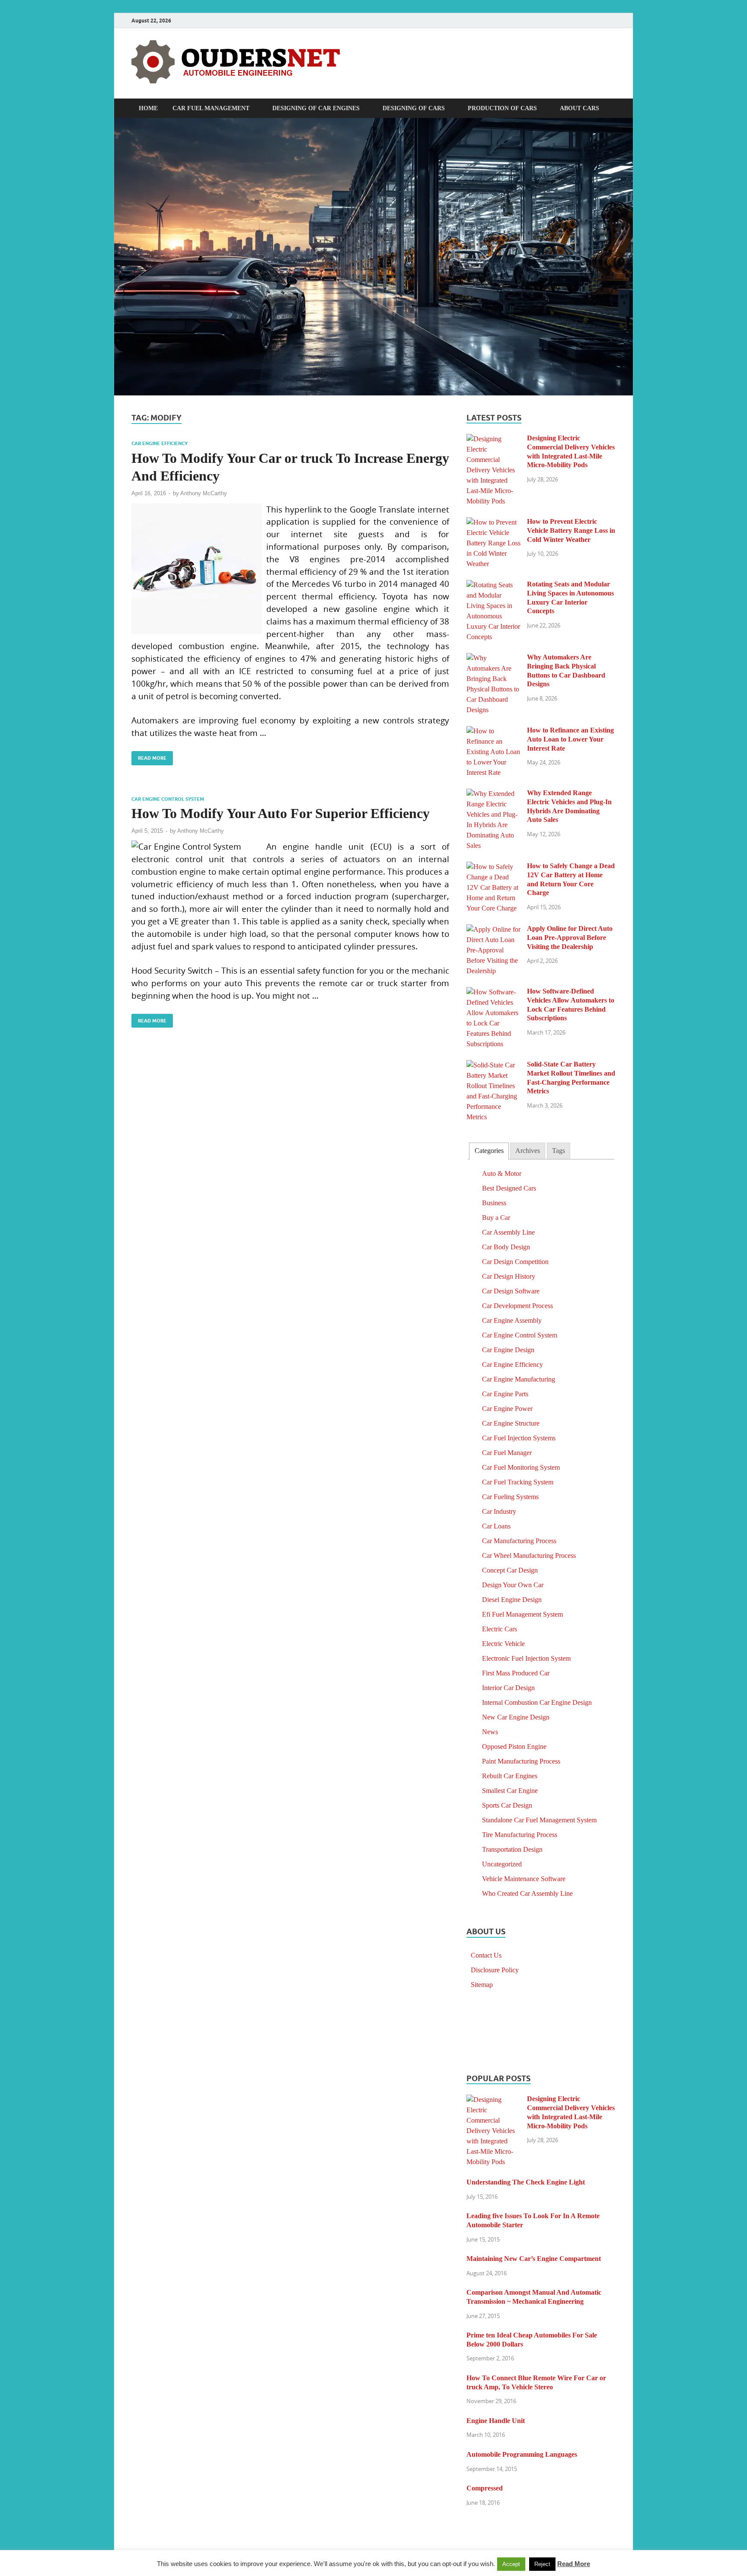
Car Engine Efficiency (160, 443)
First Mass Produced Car (516, 1673)
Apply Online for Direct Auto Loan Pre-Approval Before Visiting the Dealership (570, 938)
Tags (559, 1151)
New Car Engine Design (516, 1717)
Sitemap (482, 1985)
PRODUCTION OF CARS (502, 108)
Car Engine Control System (168, 799)
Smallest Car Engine (510, 1791)
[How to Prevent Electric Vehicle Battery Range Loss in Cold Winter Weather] (493, 522)
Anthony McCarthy (204, 493)
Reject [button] (542, 2564)
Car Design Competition (515, 1262)
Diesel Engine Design (512, 1600)
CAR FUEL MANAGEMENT (211, 108)
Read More (149, 756)
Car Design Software (511, 1291)
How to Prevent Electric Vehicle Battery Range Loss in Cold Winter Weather (571, 530)
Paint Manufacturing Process (521, 1761)
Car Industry (499, 1511)
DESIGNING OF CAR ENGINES (316, 108)
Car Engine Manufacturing (519, 1379)
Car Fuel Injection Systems (519, 1438)
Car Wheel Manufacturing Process (529, 1555)
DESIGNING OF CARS (414, 108)
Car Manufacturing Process (519, 1541)
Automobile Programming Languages (522, 2454)
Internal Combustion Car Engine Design (537, 1702)
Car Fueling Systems (510, 1497)
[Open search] (611, 108)
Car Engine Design (508, 1350)
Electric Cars (500, 1629)
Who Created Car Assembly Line (527, 1893)
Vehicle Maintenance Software (524, 1879)
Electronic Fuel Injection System (526, 1658)
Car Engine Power (507, 1409)
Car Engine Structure (511, 1423)
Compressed (485, 2488)
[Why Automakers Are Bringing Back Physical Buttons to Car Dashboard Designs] (493, 658)
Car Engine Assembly (512, 1320)
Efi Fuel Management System (522, 1614)
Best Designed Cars (509, 1188)
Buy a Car (496, 1218)
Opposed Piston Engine (514, 1747)
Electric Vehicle (503, 1644)
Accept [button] (511, 2564)
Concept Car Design (510, 1570)
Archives (528, 1151)
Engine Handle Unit (496, 2421)
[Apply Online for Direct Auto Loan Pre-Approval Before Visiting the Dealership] (493, 929)
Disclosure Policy (495, 1970)
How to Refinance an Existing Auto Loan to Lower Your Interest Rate (570, 739)
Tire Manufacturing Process (520, 1835)
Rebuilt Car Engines (510, 1776)
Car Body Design (506, 1247)
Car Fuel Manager (507, 1453)
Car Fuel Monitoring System (521, 1467)
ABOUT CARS (579, 108)
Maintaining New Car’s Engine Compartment (534, 2259)
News (490, 1732)
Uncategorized (502, 1864)
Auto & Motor (502, 1173)
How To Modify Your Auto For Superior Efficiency (281, 813)
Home (148, 108)
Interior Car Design (508, 1688)
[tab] (489, 1151)
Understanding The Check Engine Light (526, 2182)
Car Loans (496, 1526)
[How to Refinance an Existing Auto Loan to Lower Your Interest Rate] (493, 731)
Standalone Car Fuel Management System (539, 1820)
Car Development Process (517, 1306)
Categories (489, 1151)
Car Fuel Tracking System (518, 1482)
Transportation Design (512, 1849)
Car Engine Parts (505, 1394)
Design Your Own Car (513, 1585)
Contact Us (486, 1955)
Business (494, 1203)
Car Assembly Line (508, 1232)
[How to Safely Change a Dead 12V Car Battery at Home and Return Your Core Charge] (493, 867)
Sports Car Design (507, 1805)
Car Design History (509, 1276)
